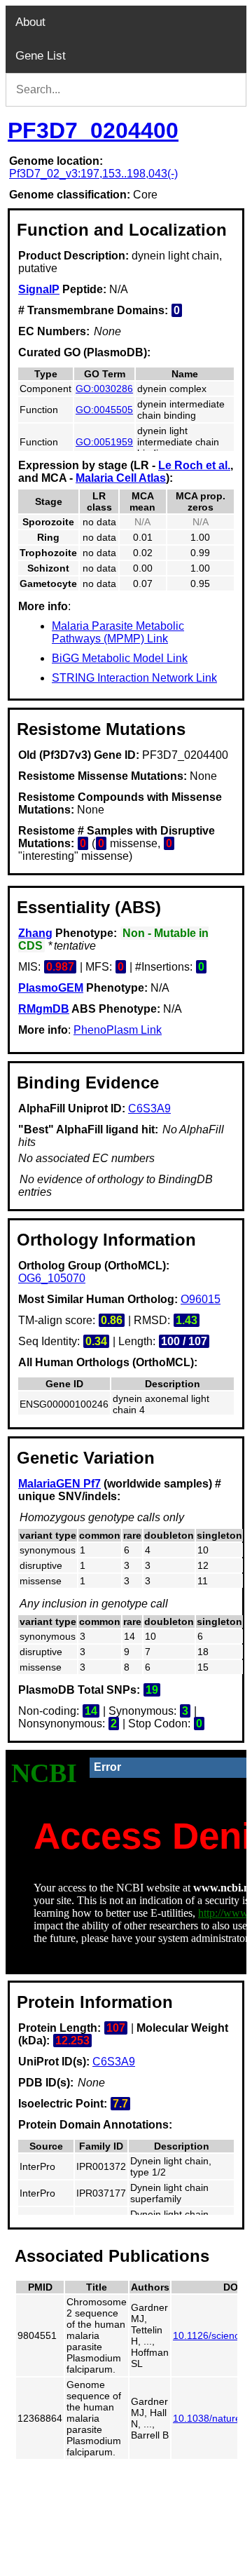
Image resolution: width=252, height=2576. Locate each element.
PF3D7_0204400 (93, 130)
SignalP (39, 289)
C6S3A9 (149, 1108)
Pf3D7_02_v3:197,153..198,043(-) (93, 174)
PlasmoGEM (51, 988)
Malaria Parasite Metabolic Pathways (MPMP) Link (118, 632)
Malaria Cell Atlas (121, 478)
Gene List (41, 56)
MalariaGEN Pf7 (59, 1484)
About (30, 22)
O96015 (201, 1299)
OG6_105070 (52, 1278)
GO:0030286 (104, 389)
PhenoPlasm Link (118, 1030)
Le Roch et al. (194, 465)
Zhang (35, 933)
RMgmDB (44, 1009)
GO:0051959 (104, 442)
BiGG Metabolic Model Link (120, 658)
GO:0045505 (104, 410)
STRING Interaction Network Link (134, 678)
